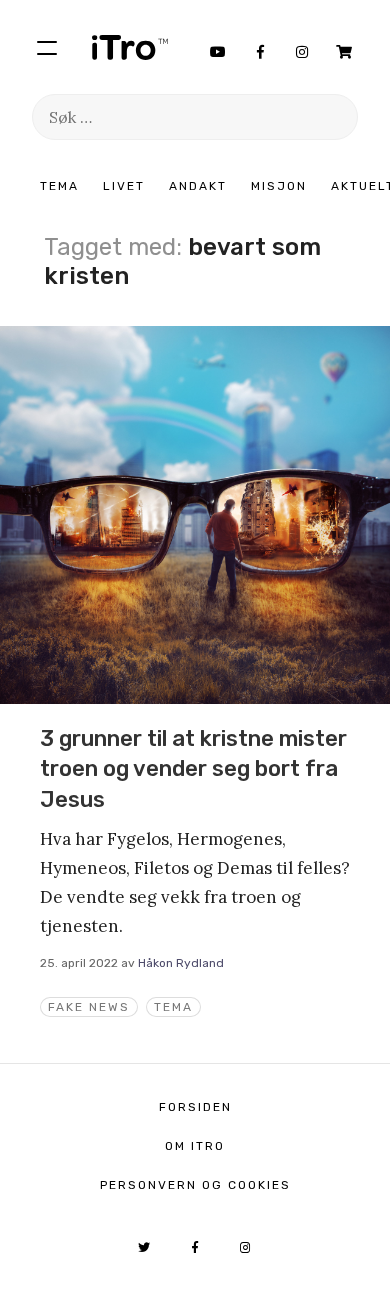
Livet (124, 186)
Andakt (198, 186)
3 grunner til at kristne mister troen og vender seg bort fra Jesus (193, 769)
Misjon (279, 186)
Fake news (89, 1007)
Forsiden (195, 1107)
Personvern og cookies (195, 1185)
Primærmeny (47, 47)
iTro (130, 47)
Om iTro (195, 1146)
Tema (59, 186)
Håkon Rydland (181, 963)
